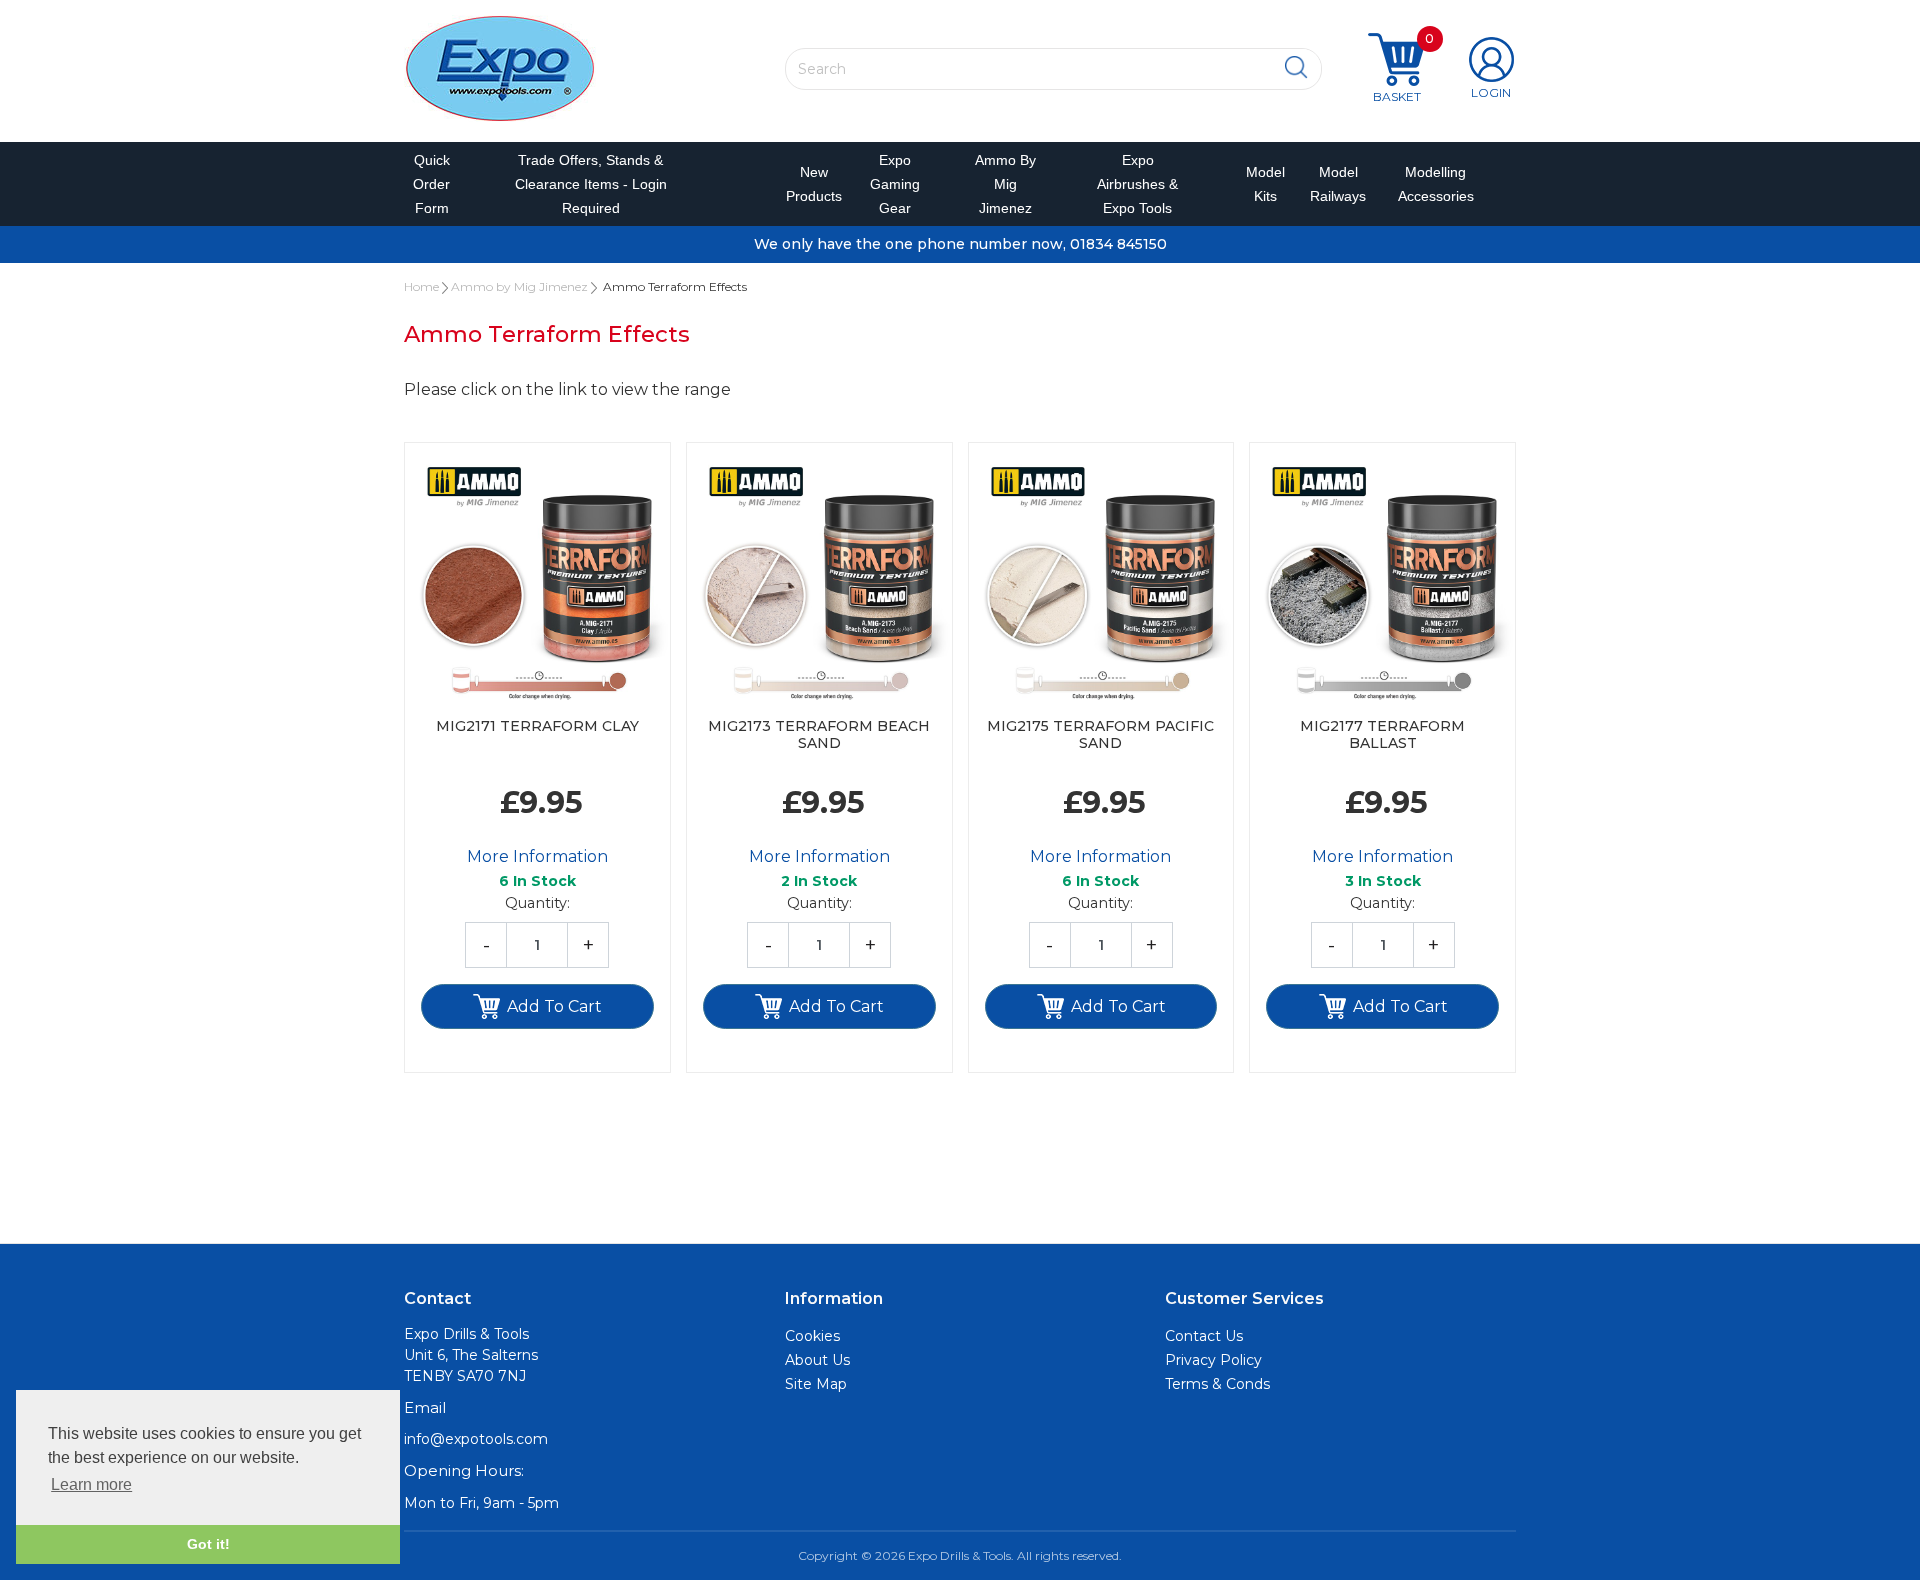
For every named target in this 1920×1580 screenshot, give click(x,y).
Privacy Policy (1213, 1360)
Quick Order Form (431, 184)
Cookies (812, 1336)
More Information (537, 856)
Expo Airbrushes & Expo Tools (1137, 184)
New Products (807, 184)
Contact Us (1204, 1336)
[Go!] (1296, 68)
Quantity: (537, 903)
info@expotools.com (476, 1439)
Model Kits (1262, 184)
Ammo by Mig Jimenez (1005, 184)
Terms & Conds (1217, 1384)
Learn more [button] (91, 1484)
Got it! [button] (208, 1544)
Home (421, 286)
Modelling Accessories (1431, 184)
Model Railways (1333, 184)
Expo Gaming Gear (895, 184)
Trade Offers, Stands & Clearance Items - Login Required (591, 184)
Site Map (816, 1384)
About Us (817, 1360)
